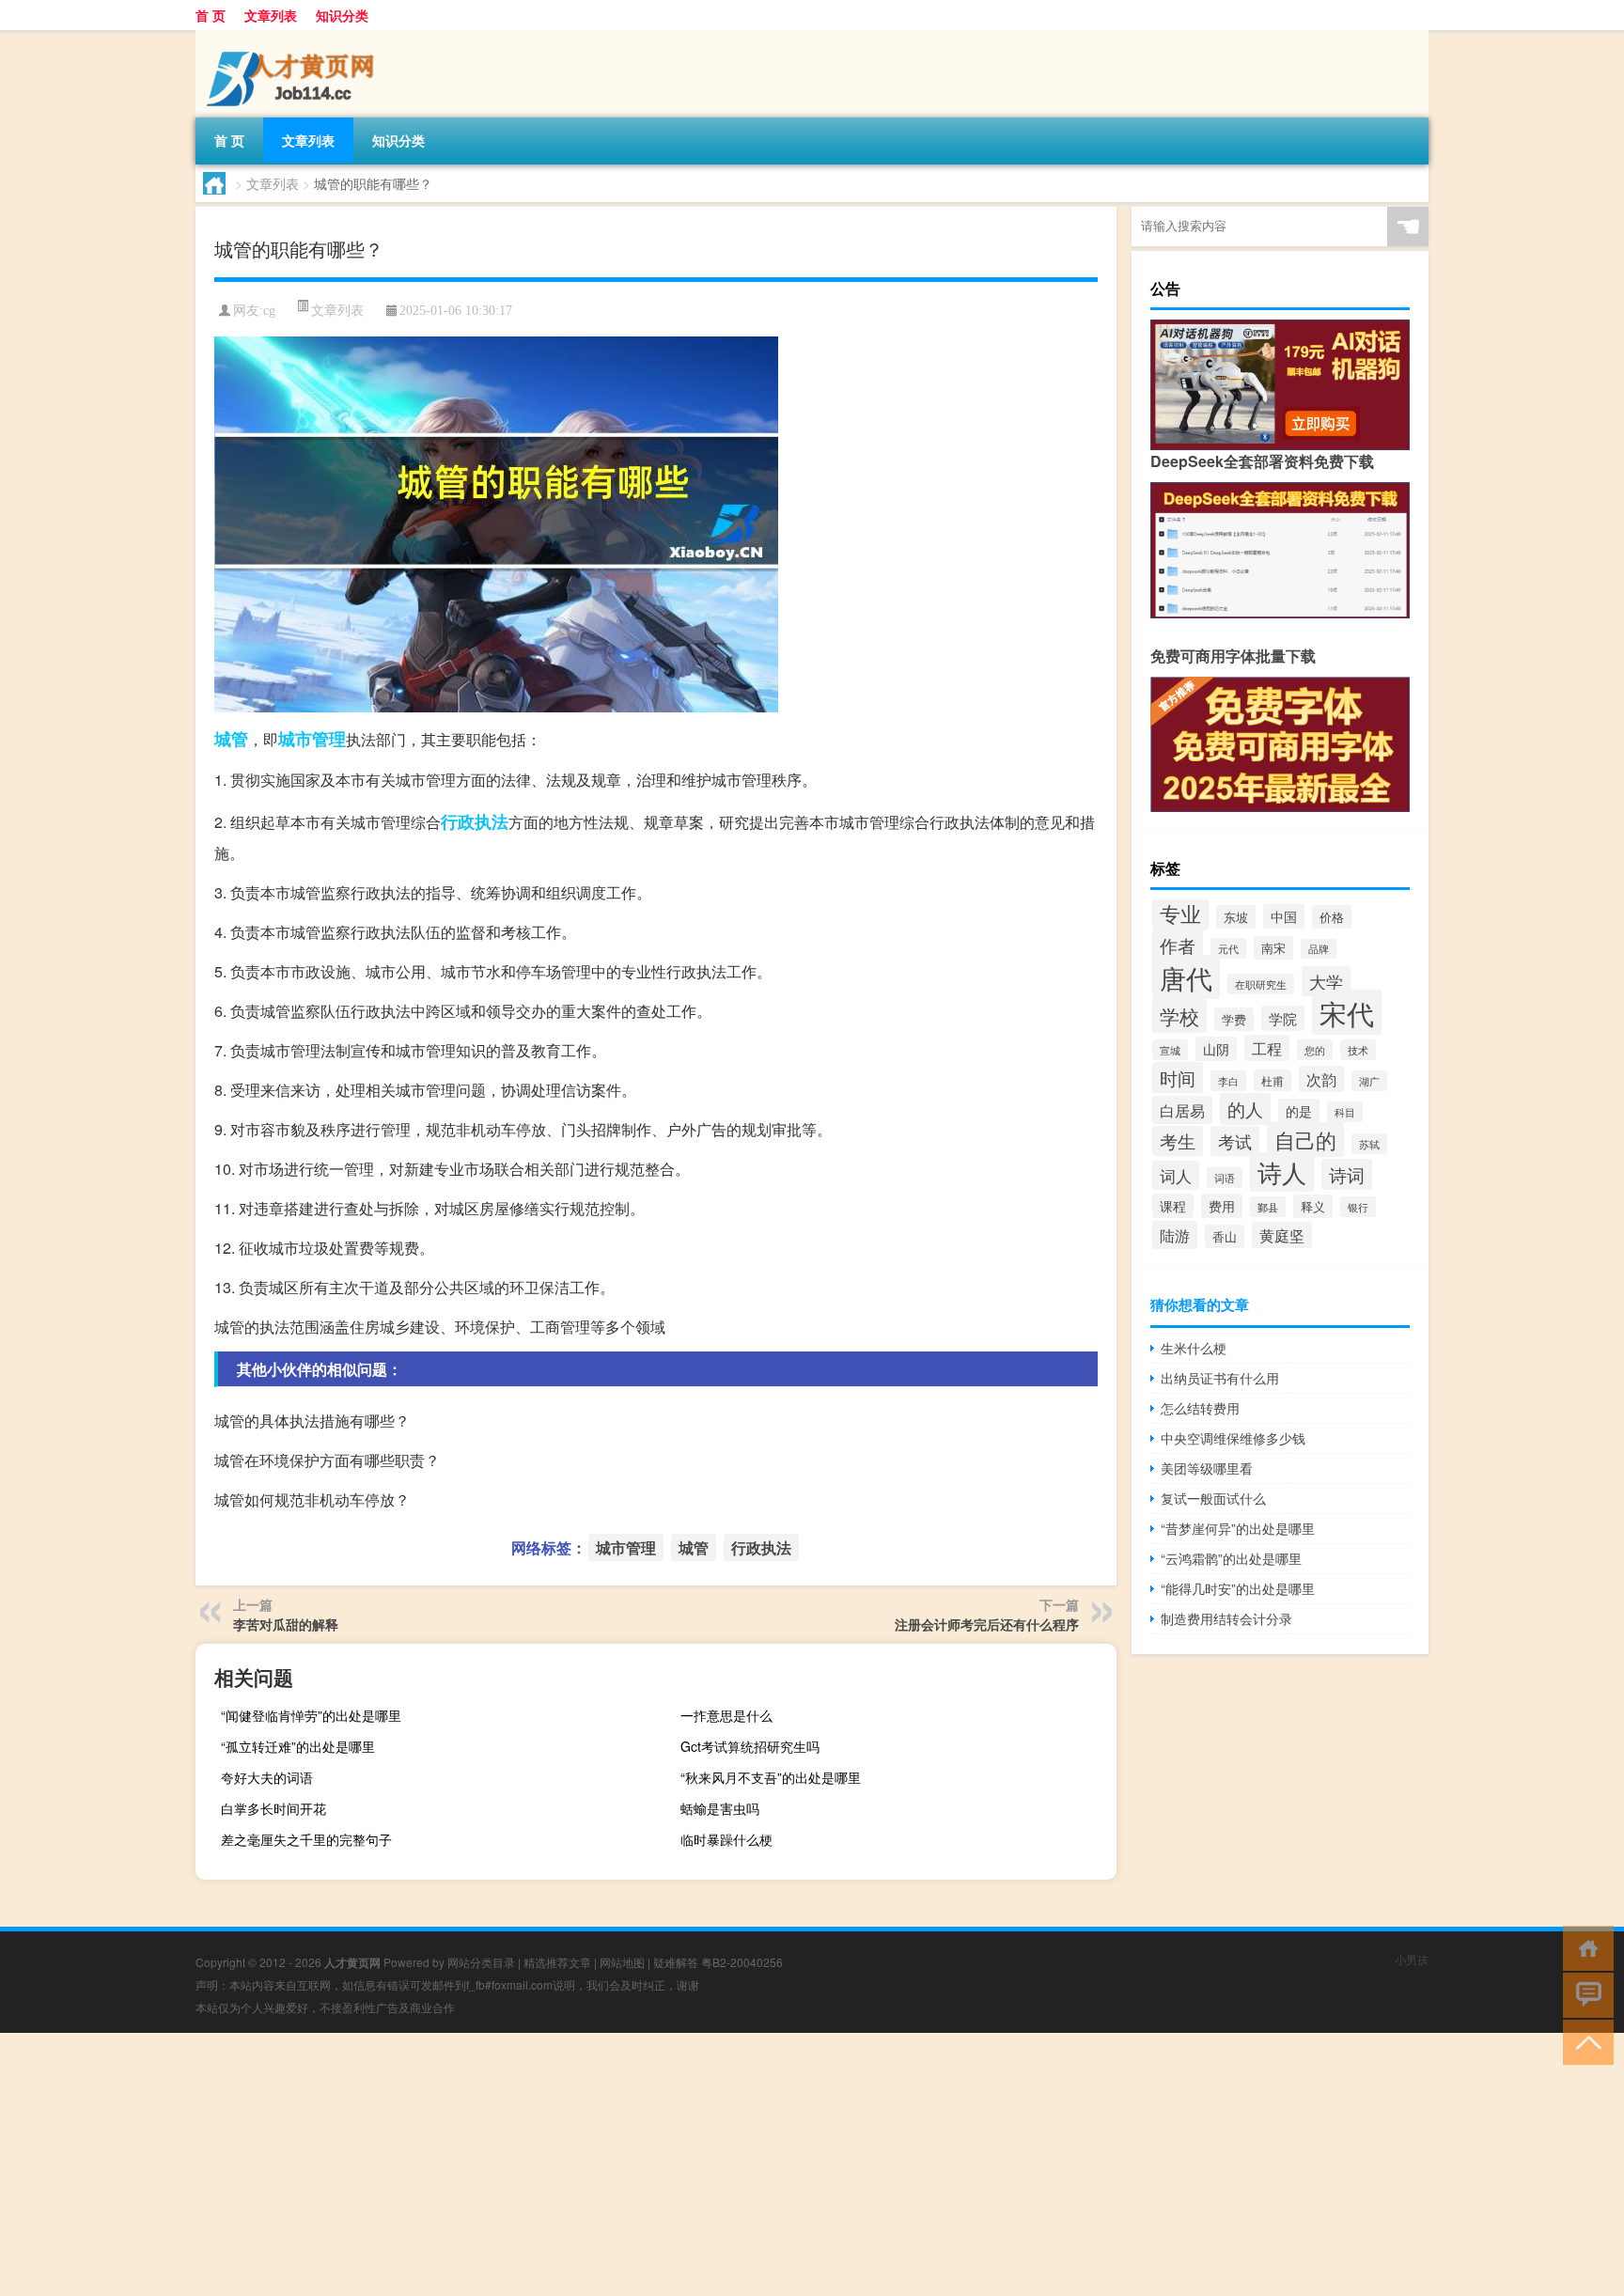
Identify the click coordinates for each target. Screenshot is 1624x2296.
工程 (1267, 1048)
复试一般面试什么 (1213, 1498)
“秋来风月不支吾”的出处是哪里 (771, 1777)
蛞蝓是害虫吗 (720, 1808)
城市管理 (312, 739)
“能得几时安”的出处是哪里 (1238, 1588)
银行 (1358, 1207)
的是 (1299, 1111)
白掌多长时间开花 (273, 1808)
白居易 (1182, 1110)
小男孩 (1412, 1959)
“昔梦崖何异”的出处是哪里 (1238, 1528)
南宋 (1273, 948)
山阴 (1216, 1049)
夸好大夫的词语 (267, 1777)
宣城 (1170, 1050)
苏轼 (1369, 1144)
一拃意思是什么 (726, 1715)
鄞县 (1268, 1207)
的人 (1245, 1109)
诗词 (1347, 1174)
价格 (1332, 917)
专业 (1180, 913)
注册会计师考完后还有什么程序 (987, 1624)
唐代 (1186, 977)
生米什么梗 (1194, 1348)
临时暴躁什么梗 (726, 1839)
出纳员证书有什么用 (1220, 1378)
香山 (1225, 1236)
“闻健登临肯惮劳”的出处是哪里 (311, 1715)
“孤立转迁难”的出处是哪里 (298, 1746)
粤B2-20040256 (742, 1962)
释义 (1313, 1206)
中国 (1284, 916)
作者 (1178, 945)
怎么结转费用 (1200, 1408)
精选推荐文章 (557, 1962)
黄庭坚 (1282, 1235)
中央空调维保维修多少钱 (1233, 1438)
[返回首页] (1584, 1947)
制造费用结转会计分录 (1226, 1618)
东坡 (1236, 917)
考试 (1235, 1141)
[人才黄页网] (294, 37)
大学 (1326, 981)
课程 (1173, 1206)
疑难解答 (676, 1962)
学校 (1179, 1016)
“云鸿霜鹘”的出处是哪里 (1231, 1558)
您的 (1315, 1050)
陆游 (1175, 1235)
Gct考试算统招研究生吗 (750, 1746)
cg (269, 311)
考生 (1178, 1141)
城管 (231, 739)
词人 (1176, 1175)
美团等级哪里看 (1207, 1468)
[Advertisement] (564, 2164)
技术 (1358, 1050)
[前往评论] (1584, 1994)
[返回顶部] (1584, 2041)
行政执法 (475, 821)
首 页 (211, 15)
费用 (1222, 1206)
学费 (1234, 1019)
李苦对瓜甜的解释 (286, 1624)
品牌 (1319, 949)
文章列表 (271, 15)
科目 (1345, 1112)
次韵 (1321, 1079)
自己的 (1305, 1140)
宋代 (1347, 1012)
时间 (1178, 1078)
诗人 (1282, 1172)
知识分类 (342, 15)
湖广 (1369, 1081)
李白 (1228, 1081)
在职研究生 (1261, 984)
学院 (1283, 1018)
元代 (1228, 948)
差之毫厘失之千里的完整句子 (306, 1839)
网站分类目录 (481, 1962)
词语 (1225, 1178)
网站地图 (622, 1962)
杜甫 (1273, 1080)
